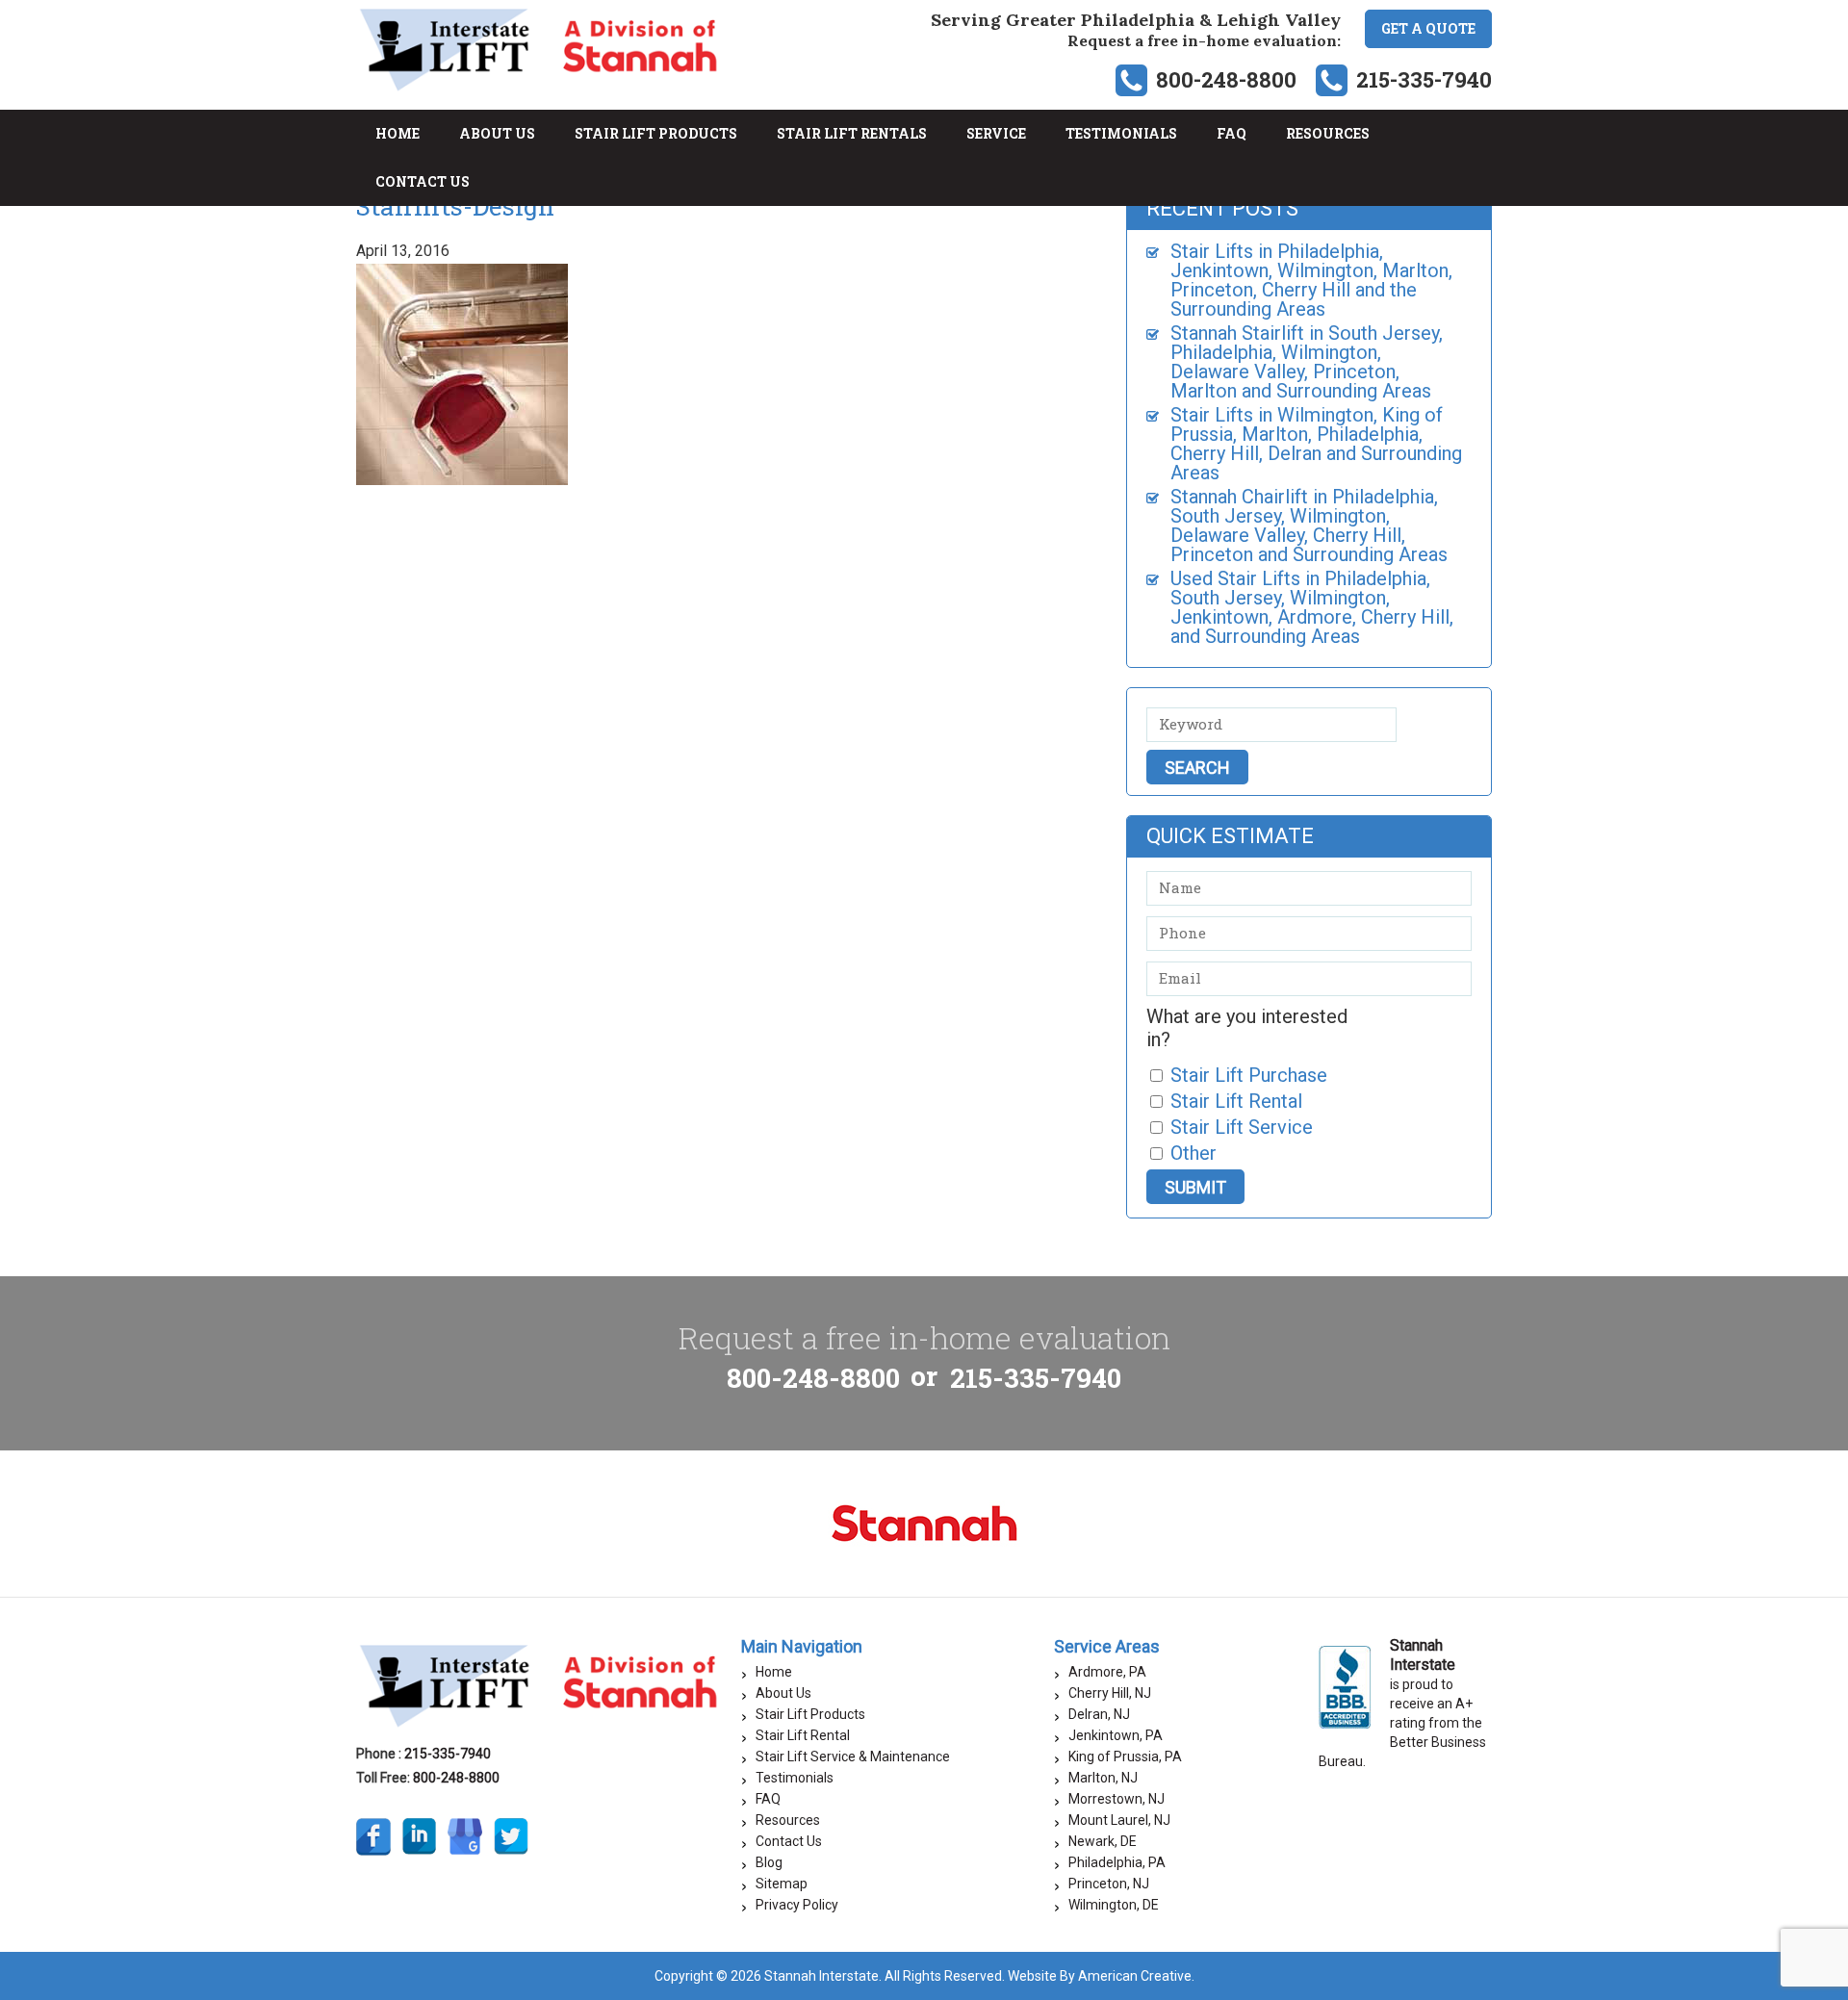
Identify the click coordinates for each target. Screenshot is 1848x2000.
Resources (788, 1820)
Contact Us (789, 1841)
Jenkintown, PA (1116, 1735)
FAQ (768, 1799)
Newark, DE (1103, 1841)
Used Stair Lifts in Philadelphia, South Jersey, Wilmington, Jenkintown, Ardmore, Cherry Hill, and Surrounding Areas (1312, 607)
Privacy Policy (797, 1905)
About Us (783, 1693)
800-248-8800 (1226, 79)
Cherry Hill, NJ (1110, 1693)
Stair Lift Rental (803, 1735)
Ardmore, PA (1107, 1672)
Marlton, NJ (1103, 1778)
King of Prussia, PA (1125, 1756)
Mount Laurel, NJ (1119, 1820)
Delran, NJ (1099, 1714)
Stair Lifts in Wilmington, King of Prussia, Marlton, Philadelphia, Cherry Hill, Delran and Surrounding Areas (1316, 444)
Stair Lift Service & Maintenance (853, 1756)
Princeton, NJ (1109, 1884)
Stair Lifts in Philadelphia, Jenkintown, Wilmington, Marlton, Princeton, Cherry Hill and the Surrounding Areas (1311, 280)
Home (774, 1672)
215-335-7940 (1424, 79)
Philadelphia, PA (1117, 1862)
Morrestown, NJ (1116, 1799)
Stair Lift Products (810, 1714)
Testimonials (795, 1778)
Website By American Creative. (1101, 1976)
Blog (769, 1862)
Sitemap (782, 1884)
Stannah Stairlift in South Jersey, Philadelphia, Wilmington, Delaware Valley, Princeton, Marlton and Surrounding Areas (1307, 362)
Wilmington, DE (1114, 1905)
